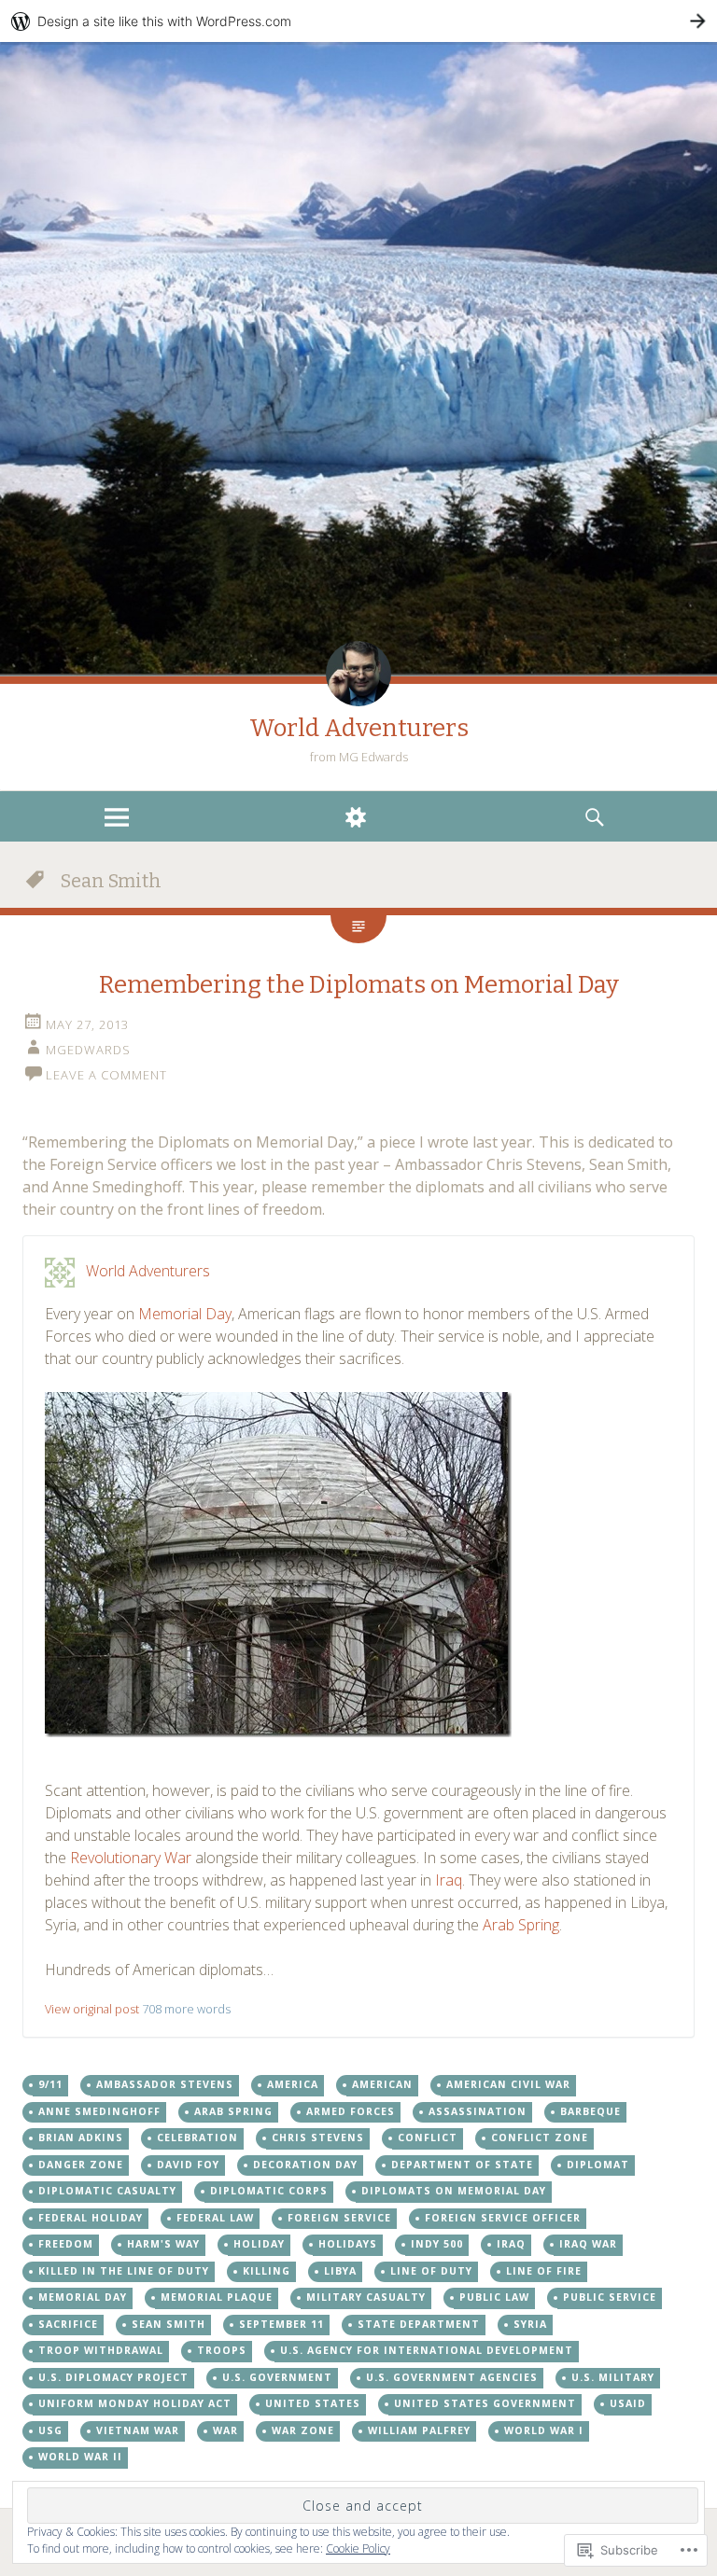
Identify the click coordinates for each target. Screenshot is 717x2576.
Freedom (66, 2244)
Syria (530, 2324)
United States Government (485, 2403)
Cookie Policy (358, 2548)
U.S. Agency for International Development (427, 2350)
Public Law (494, 2297)
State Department (419, 2324)
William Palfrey (419, 2430)
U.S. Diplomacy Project (113, 2377)
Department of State (462, 2165)
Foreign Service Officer (503, 2218)
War (225, 2430)
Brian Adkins (81, 2137)
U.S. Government (277, 2377)
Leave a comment (106, 1075)
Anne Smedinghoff (99, 2111)
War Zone (303, 2430)
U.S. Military (613, 2377)
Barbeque (590, 2111)
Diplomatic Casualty (107, 2191)
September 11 (281, 2324)
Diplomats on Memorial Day (454, 2191)
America (293, 2084)
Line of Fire (544, 2271)
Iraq (449, 1880)
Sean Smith (169, 2324)
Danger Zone (81, 2165)
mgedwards (88, 1050)
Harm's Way (163, 2244)
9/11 (50, 2084)
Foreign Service (339, 2218)
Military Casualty (366, 2297)
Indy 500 (437, 2244)
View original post (92, 2009)
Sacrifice (68, 2324)
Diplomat (598, 2165)
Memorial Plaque (217, 2297)
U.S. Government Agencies (452, 2377)
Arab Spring (521, 1925)
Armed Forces (351, 2111)
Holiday (259, 2244)
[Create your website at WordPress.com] (358, 21)
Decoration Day (305, 2165)
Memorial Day (185, 1314)
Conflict (428, 2137)
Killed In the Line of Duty (124, 2271)
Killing (267, 2271)
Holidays (348, 2244)
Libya (340, 2271)
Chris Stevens (318, 2137)
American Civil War (508, 2084)
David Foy (188, 2165)
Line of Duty (431, 2271)
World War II (80, 2457)
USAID (628, 2403)
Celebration (197, 2137)
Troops (222, 2350)
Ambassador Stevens (165, 2084)
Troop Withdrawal (101, 2350)
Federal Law (215, 2218)
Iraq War (588, 2244)
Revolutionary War (131, 1858)
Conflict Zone (540, 2137)
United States (313, 2403)
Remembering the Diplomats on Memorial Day (359, 985)
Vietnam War (138, 2430)
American (382, 2084)
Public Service (610, 2297)
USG (50, 2430)
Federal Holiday (91, 2218)
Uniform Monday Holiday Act (135, 2403)
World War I (544, 2430)
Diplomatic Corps (269, 2191)
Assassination (478, 2111)
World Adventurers (359, 728)
